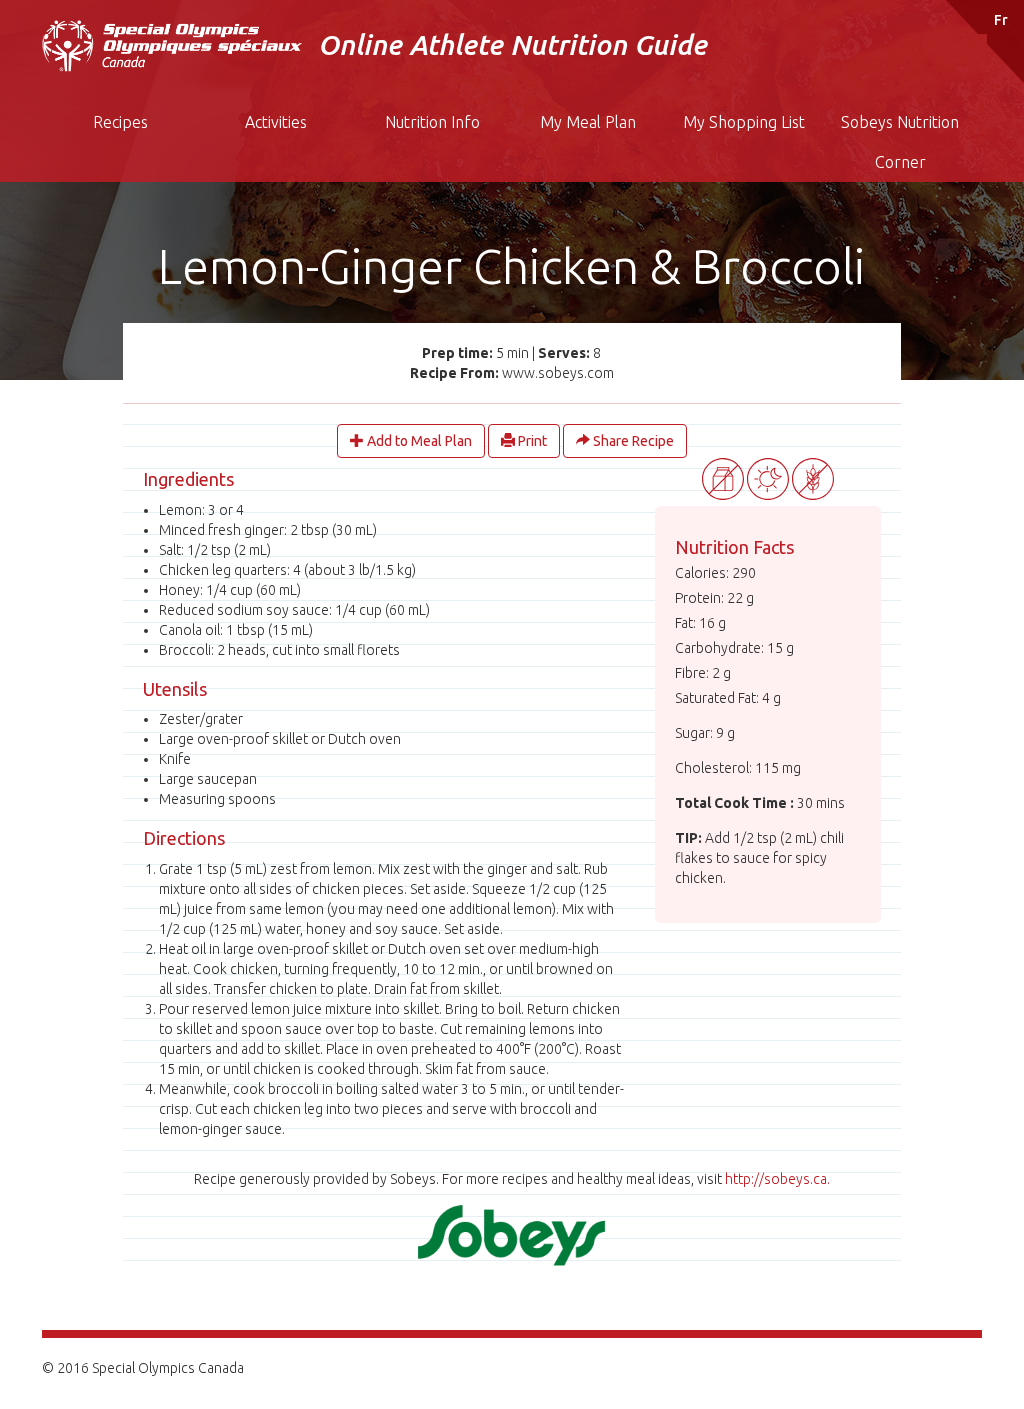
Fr (1001, 20)
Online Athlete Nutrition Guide (512, 44)
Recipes (120, 122)
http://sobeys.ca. (777, 1179)
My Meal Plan (588, 122)
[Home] (172, 46)
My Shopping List (744, 122)
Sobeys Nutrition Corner (900, 142)
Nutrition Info (432, 122)
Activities (276, 122)
